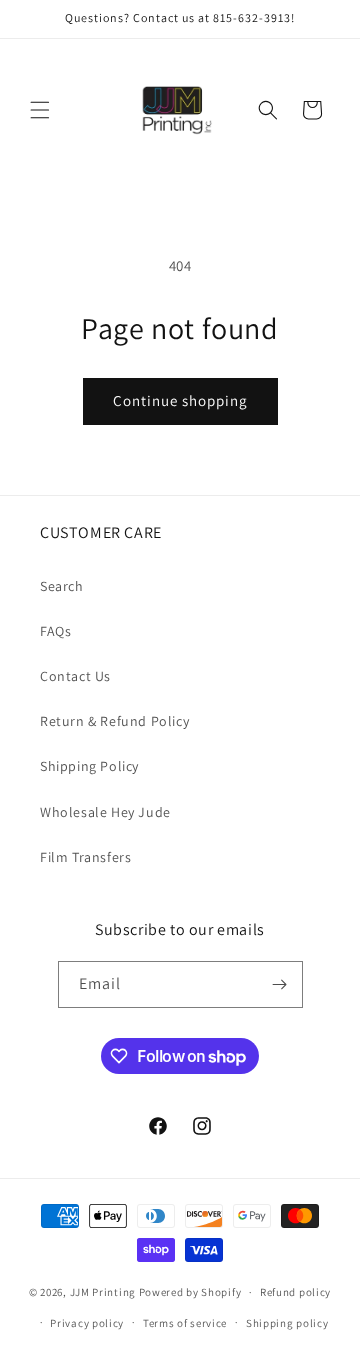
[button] (40, 110)
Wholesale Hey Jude (105, 812)
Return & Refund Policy (114, 721)
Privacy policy (87, 1323)
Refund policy (295, 1292)
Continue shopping (180, 400)
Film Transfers (85, 857)
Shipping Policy (89, 766)
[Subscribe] (280, 984)
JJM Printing (103, 1292)
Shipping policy (287, 1323)
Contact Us (75, 676)
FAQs (55, 631)
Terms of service (185, 1323)
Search (62, 586)
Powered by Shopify (190, 1292)
